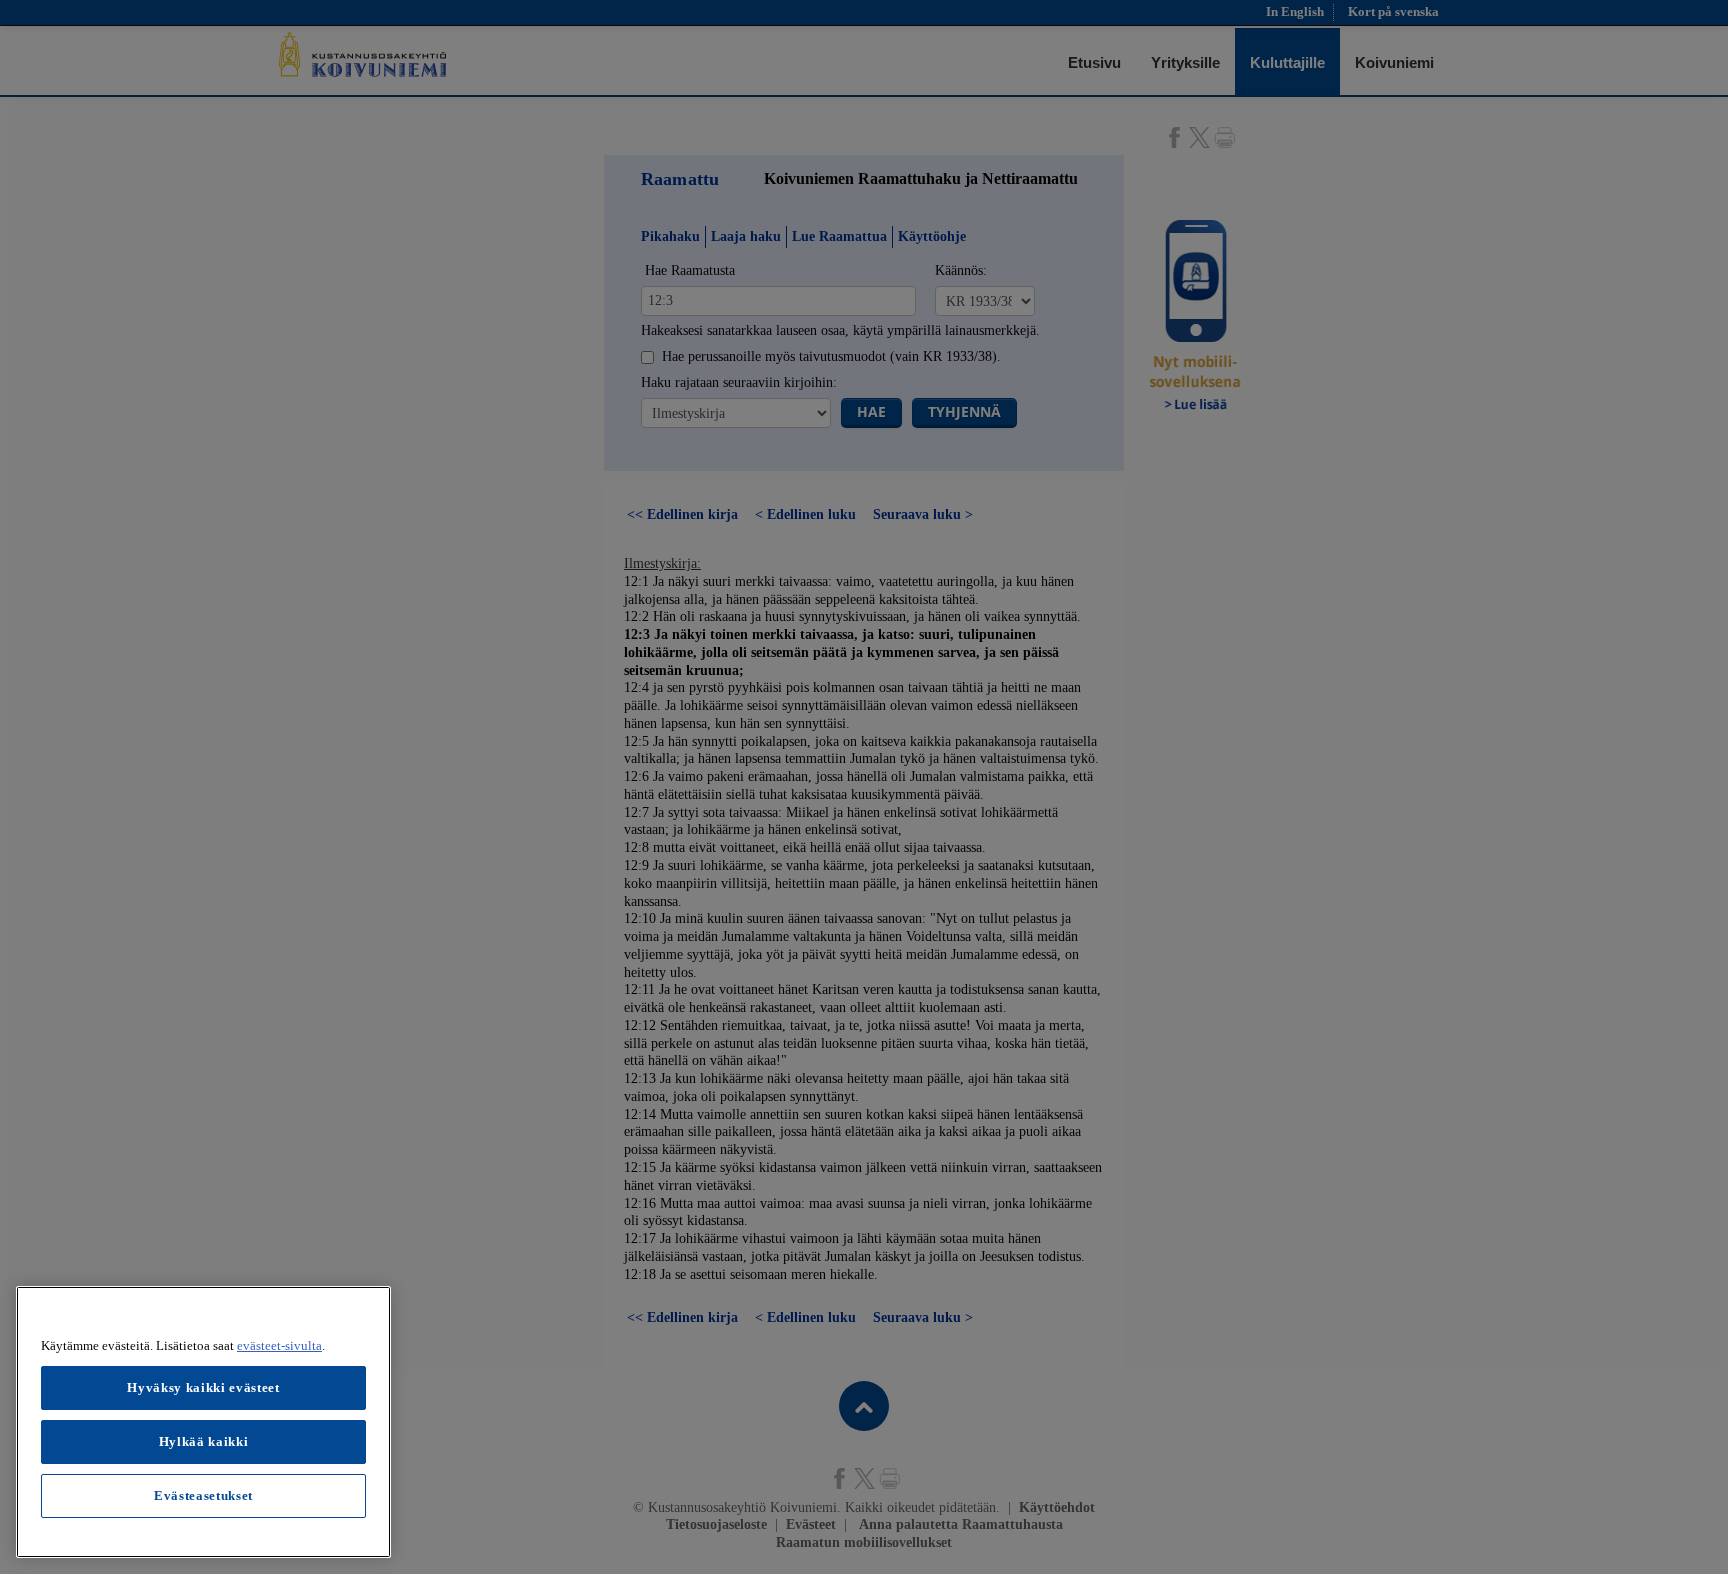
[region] (203, 1422)
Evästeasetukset (203, 1495)
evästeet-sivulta (279, 1345)
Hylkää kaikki (204, 1441)
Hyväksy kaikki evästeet (203, 1387)
